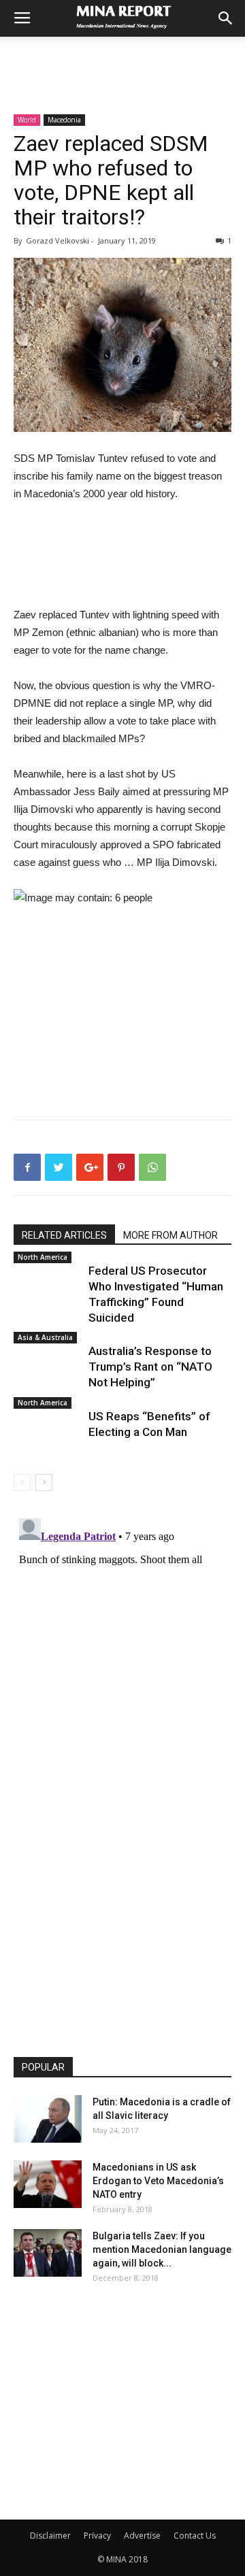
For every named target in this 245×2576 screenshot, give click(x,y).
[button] (226, 18)
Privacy (97, 2536)
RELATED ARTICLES (64, 1235)
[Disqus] (122, 1683)
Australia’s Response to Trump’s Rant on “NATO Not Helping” (150, 1367)
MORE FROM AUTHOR (170, 1235)
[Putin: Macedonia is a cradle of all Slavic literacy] (48, 2119)
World (27, 120)
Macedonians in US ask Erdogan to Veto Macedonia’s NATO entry (158, 2181)
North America (43, 1257)
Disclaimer (50, 2536)
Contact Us (195, 2536)
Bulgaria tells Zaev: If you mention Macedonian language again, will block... (162, 2249)
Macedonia (64, 120)
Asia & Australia (45, 1337)
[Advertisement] (122, 61)
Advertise (142, 2536)
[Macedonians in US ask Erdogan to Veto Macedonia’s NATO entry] (48, 2184)
